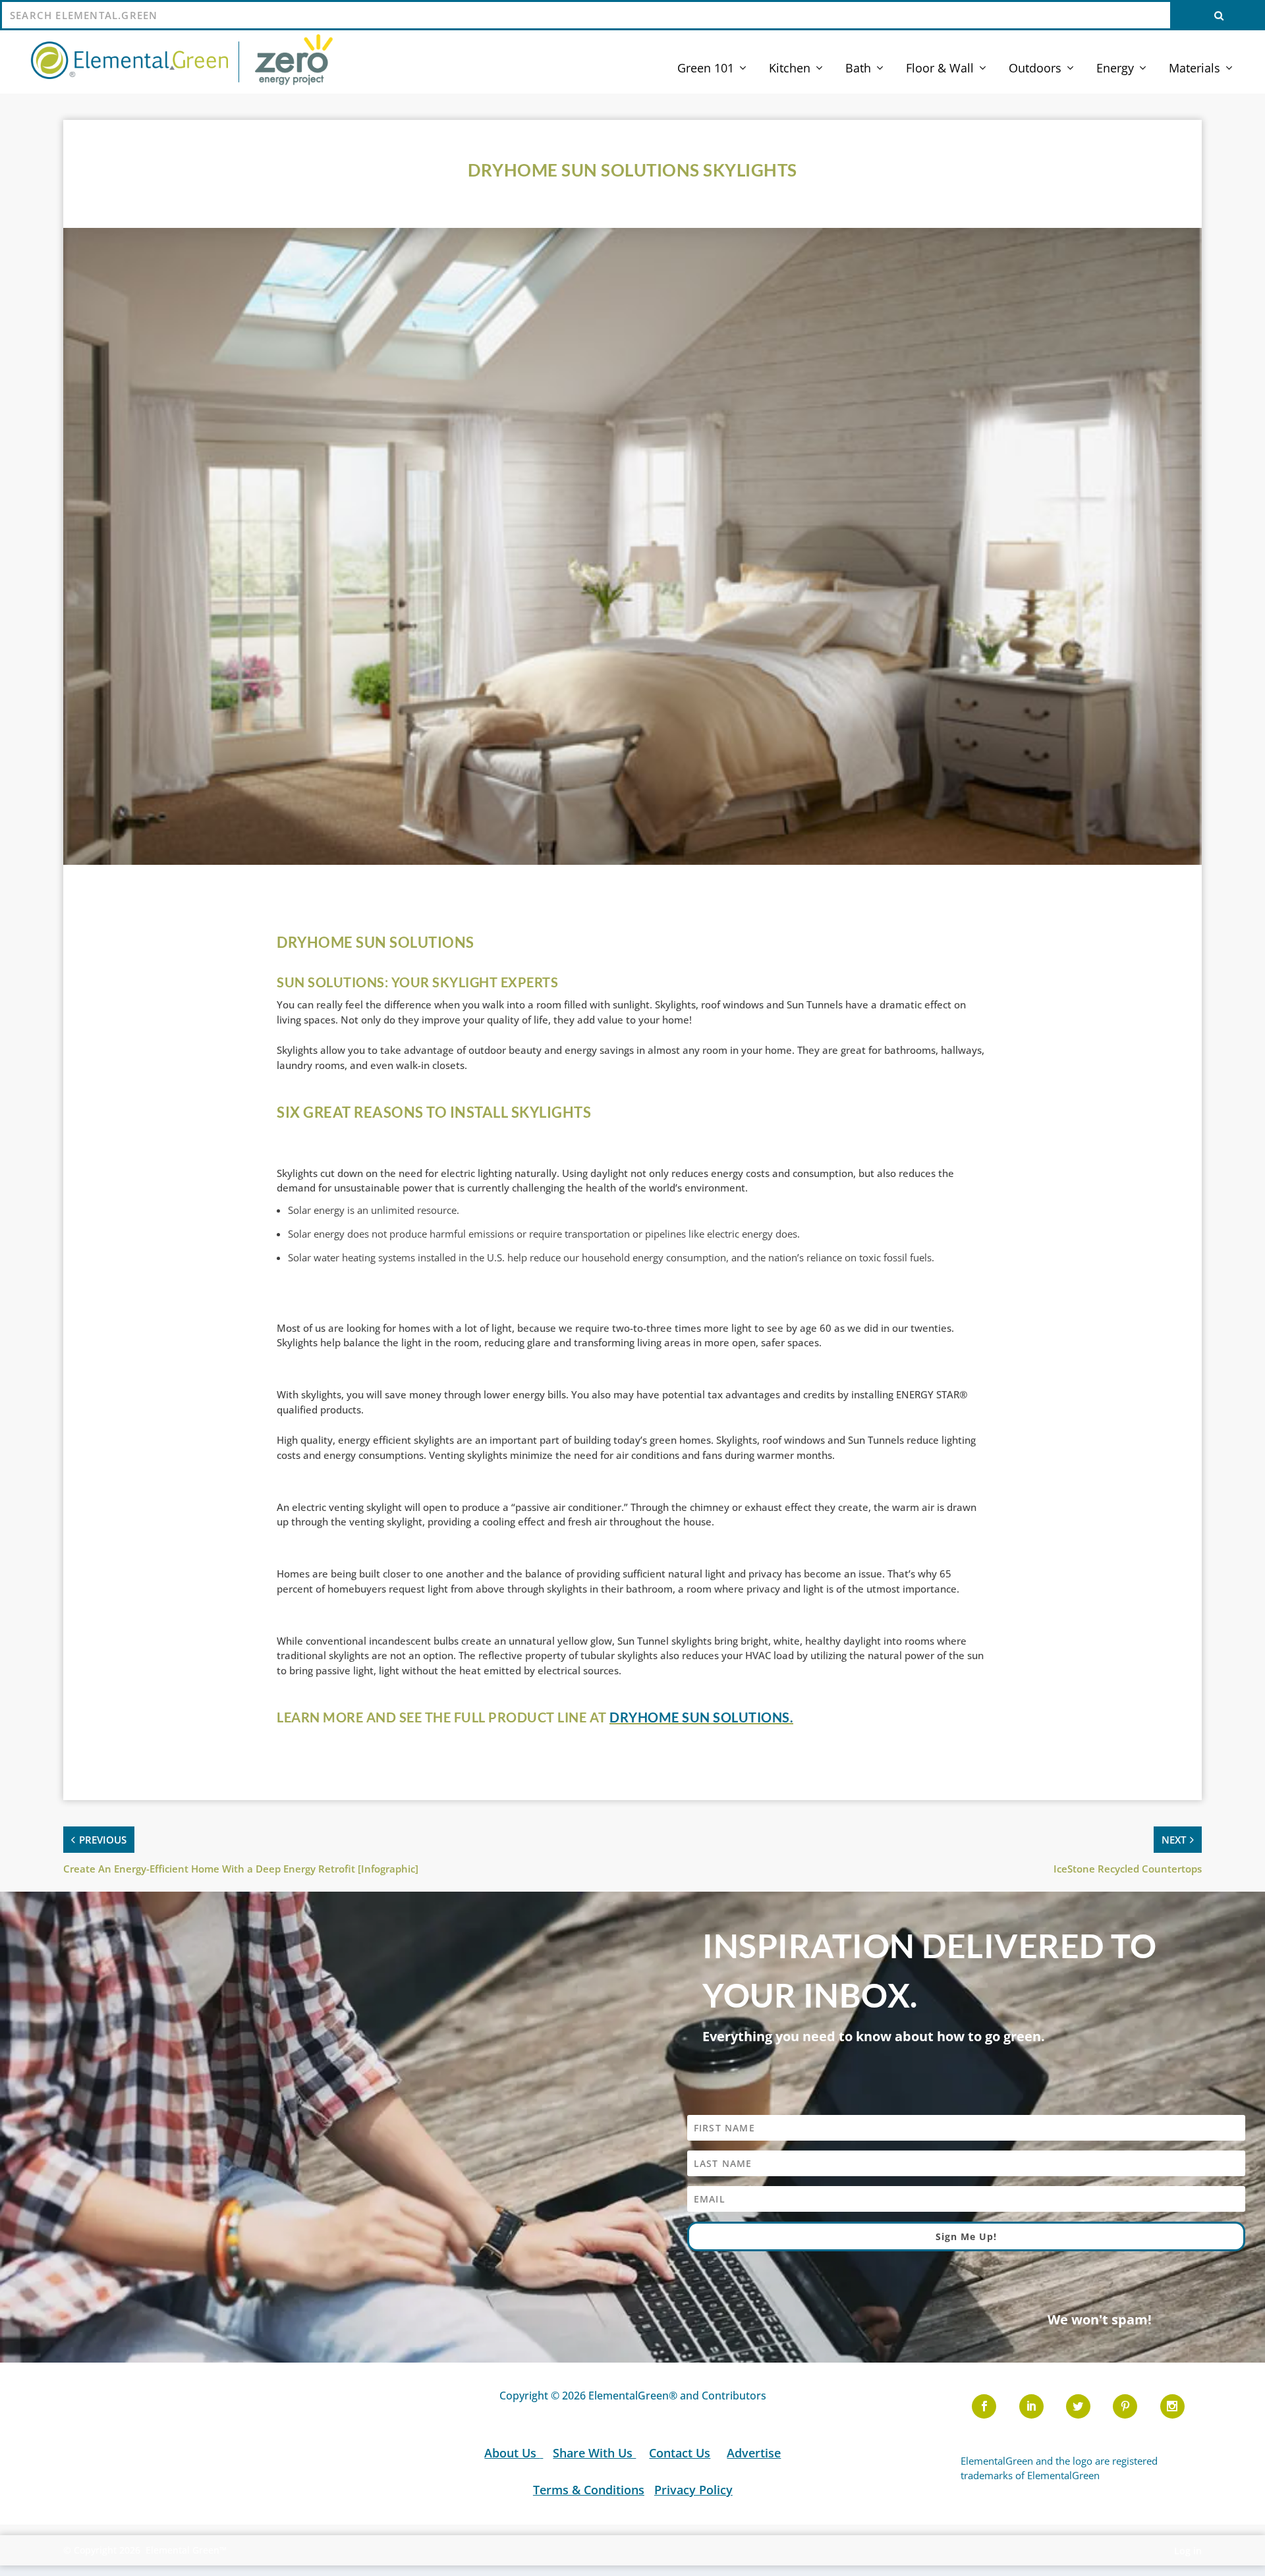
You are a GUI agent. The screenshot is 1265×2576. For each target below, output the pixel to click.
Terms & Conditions (588, 2490)
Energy (1115, 69)
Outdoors (1035, 69)
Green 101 (706, 69)
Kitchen (790, 69)
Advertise (754, 2453)
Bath (858, 69)
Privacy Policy (693, 2490)
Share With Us (594, 2453)
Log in (1188, 2551)
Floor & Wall (940, 69)
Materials (1195, 69)
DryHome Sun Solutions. (701, 1717)
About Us (512, 2453)
